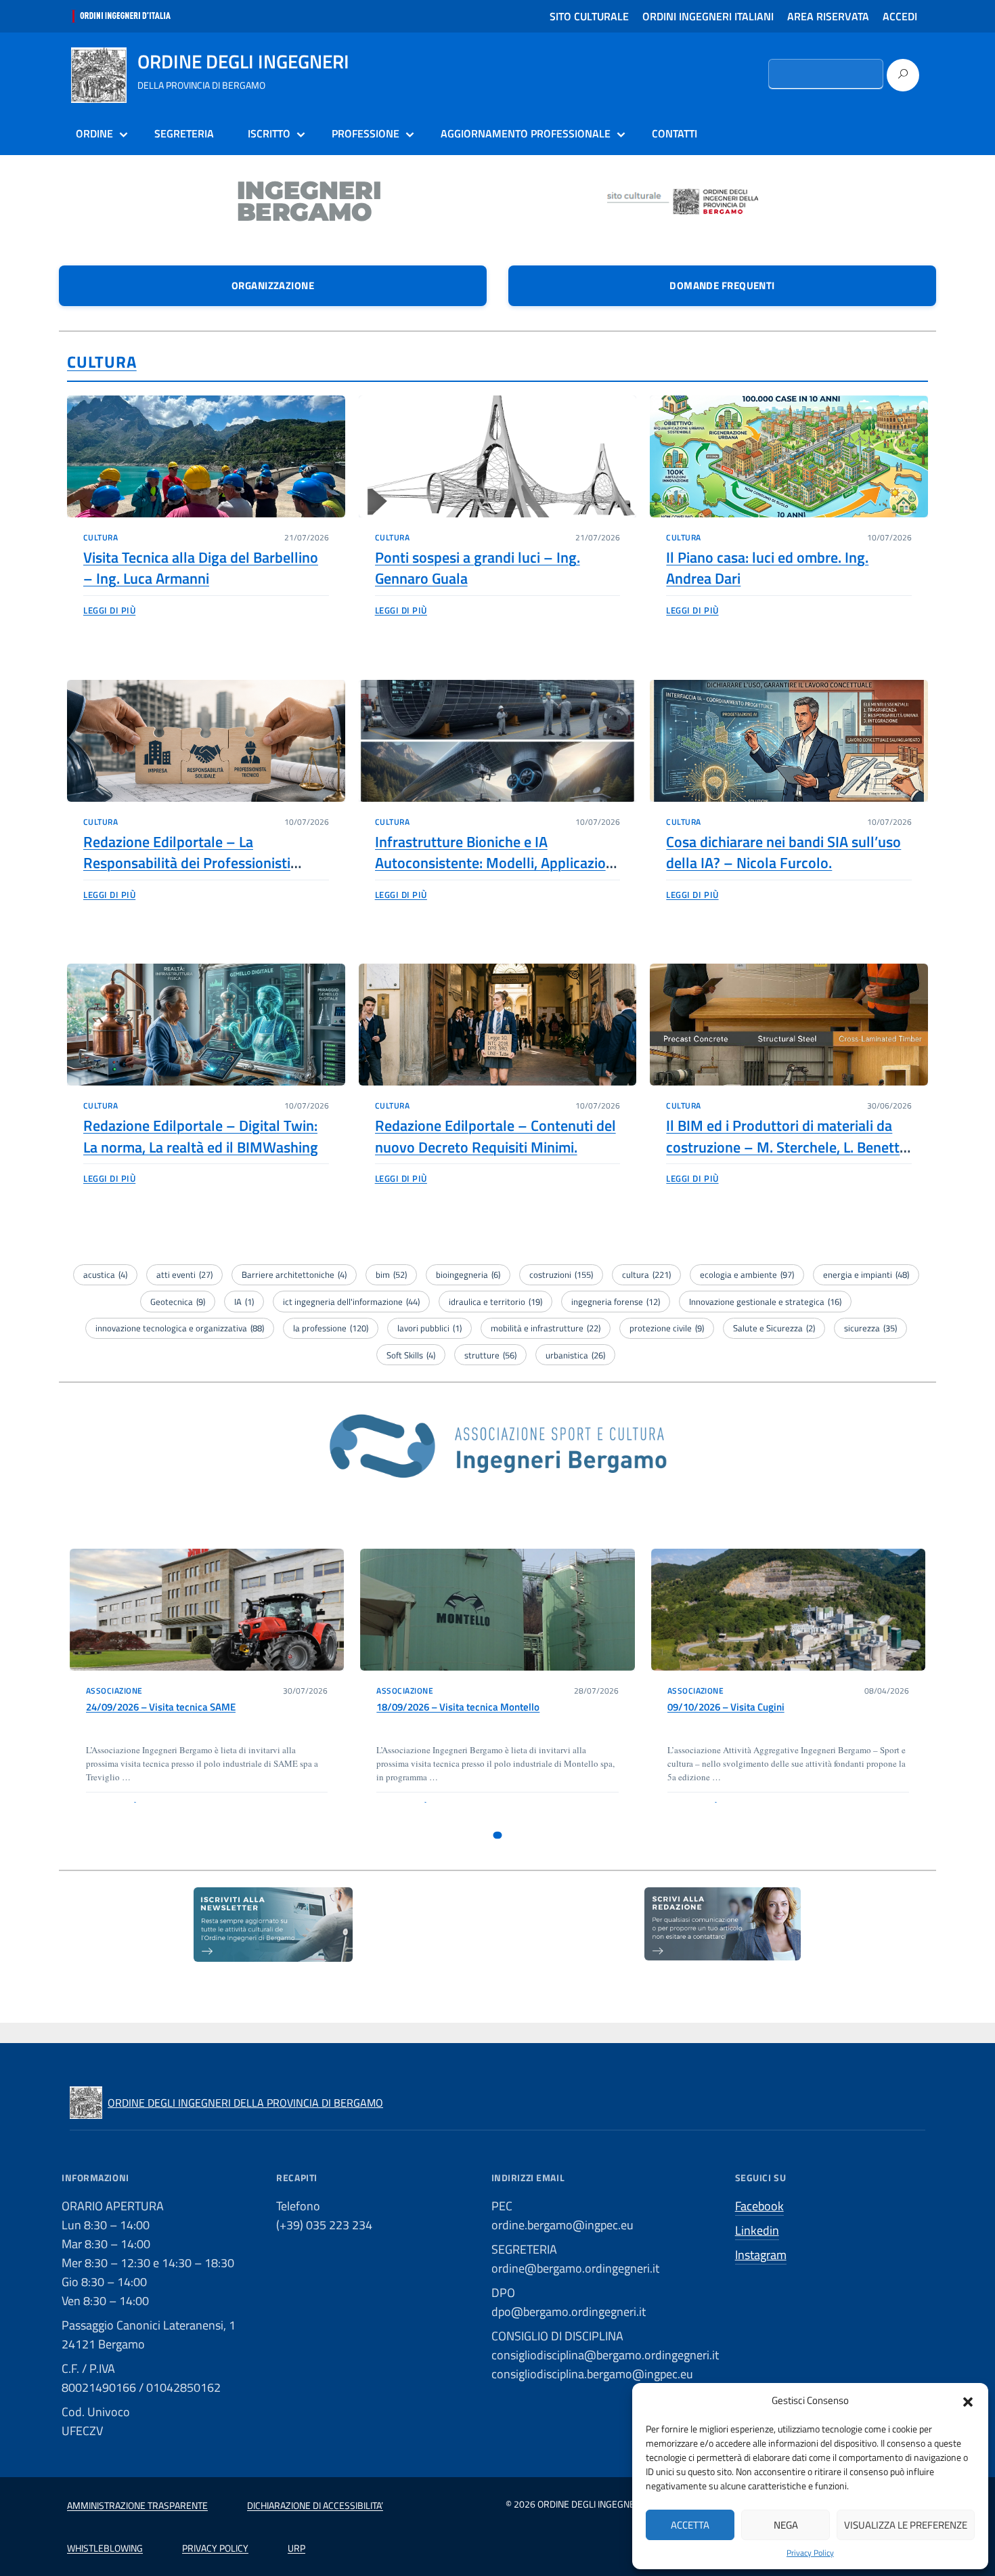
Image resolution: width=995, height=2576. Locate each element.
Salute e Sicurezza (774, 1328)
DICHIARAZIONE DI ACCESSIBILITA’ (315, 2505)
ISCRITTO (269, 133)
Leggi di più (109, 610)
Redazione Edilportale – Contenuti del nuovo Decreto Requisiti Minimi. (495, 1136)
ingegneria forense (616, 1302)
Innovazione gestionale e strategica (765, 1302)
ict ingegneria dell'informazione (351, 1302)
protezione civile (667, 1328)
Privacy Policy (810, 2553)
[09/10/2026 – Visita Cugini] (788, 1610)
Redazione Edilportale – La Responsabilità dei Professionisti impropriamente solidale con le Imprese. (187, 874)
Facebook (759, 2206)
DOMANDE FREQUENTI (722, 285)
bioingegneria (468, 1274)
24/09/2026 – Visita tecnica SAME (161, 1707)
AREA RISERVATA (828, 16)
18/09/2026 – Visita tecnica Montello (458, 1707)
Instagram (761, 2255)
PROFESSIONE (366, 133)
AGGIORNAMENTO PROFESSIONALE (526, 133)
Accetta (690, 2525)
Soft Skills (411, 1355)
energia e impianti (866, 1274)
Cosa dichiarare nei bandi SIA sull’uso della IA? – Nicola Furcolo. (783, 852)
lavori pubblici (429, 1328)
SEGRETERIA (184, 133)
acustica (105, 1274)
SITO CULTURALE (589, 16)
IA (244, 1302)
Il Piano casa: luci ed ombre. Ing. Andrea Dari (767, 568)
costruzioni (561, 1274)
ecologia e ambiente (747, 1274)
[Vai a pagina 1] (498, 1835)
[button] (968, 2401)
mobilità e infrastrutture (546, 1328)
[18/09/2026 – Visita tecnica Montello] (497, 1610)
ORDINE (94, 133)
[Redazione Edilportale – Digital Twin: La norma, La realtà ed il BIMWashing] (206, 1025)
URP (296, 2548)
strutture (490, 1355)
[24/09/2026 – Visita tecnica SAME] (207, 1610)
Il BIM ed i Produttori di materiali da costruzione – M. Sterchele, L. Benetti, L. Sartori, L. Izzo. (786, 1147)
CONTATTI (675, 133)
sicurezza (870, 1328)
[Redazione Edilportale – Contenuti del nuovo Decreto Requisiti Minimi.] (498, 1025)
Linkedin (757, 2230)
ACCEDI (900, 16)
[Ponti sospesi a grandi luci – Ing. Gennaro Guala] (498, 456)
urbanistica (575, 1355)
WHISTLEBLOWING (105, 2548)
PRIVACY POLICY (215, 2548)
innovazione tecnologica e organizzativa (180, 1328)
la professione (331, 1328)
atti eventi (184, 1274)
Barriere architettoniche (294, 1274)
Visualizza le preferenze (906, 2525)
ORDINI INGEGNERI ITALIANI (708, 16)
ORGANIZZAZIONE (273, 285)
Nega (786, 2525)
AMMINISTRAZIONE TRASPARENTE (137, 2505)
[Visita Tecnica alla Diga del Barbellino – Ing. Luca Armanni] (206, 456)
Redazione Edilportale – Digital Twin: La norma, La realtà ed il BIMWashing (201, 1136)
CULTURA (102, 362)
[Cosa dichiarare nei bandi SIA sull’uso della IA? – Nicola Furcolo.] (789, 741)
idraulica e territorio (495, 1302)
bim (391, 1274)
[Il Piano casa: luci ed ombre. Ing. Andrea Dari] (789, 456)
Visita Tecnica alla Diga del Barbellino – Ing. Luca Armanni (201, 568)
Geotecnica (178, 1302)
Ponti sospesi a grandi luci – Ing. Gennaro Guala (478, 568)
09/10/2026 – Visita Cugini (726, 1707)
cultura (646, 1274)
